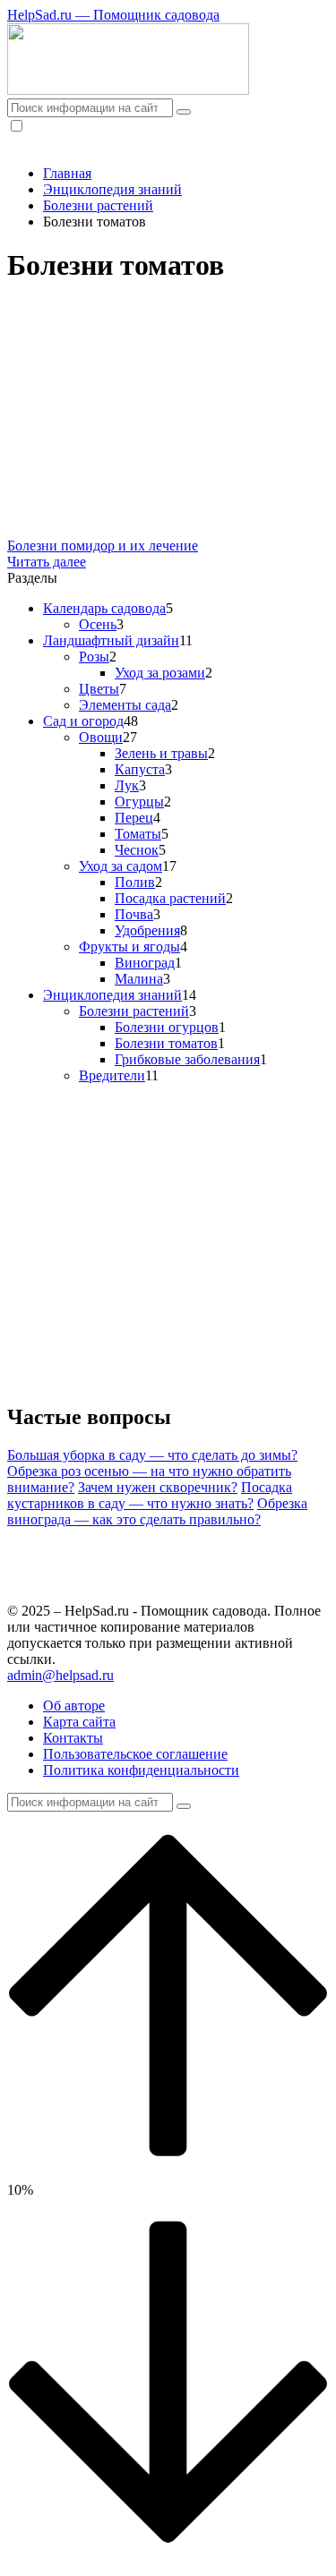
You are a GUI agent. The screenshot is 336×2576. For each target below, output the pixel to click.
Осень (98, 624)
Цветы (99, 689)
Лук (127, 785)
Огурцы (139, 802)
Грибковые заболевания (187, 1059)
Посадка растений (170, 898)
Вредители (112, 1075)
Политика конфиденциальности (141, 1770)
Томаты (138, 834)
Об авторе (74, 1706)
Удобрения (147, 930)
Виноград (145, 963)
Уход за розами (160, 673)
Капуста (140, 769)
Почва (134, 914)
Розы (94, 657)
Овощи (101, 737)
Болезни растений (134, 1011)
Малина (139, 979)
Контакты (73, 1738)
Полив (135, 882)
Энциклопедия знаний (112, 995)
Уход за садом (121, 866)
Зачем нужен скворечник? (158, 1487)
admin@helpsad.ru (60, 1675)
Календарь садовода (104, 608)
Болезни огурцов (167, 1027)
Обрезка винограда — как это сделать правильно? (157, 1511)
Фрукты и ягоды (129, 947)
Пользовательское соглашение (135, 1754)
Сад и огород (83, 721)
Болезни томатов (166, 1043)
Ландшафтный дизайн (111, 640)
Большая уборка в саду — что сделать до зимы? (152, 1455)
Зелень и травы (161, 753)
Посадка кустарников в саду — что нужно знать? (150, 1495)
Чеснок (137, 850)
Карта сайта (79, 1722)
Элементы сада (125, 705)
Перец (134, 818)
